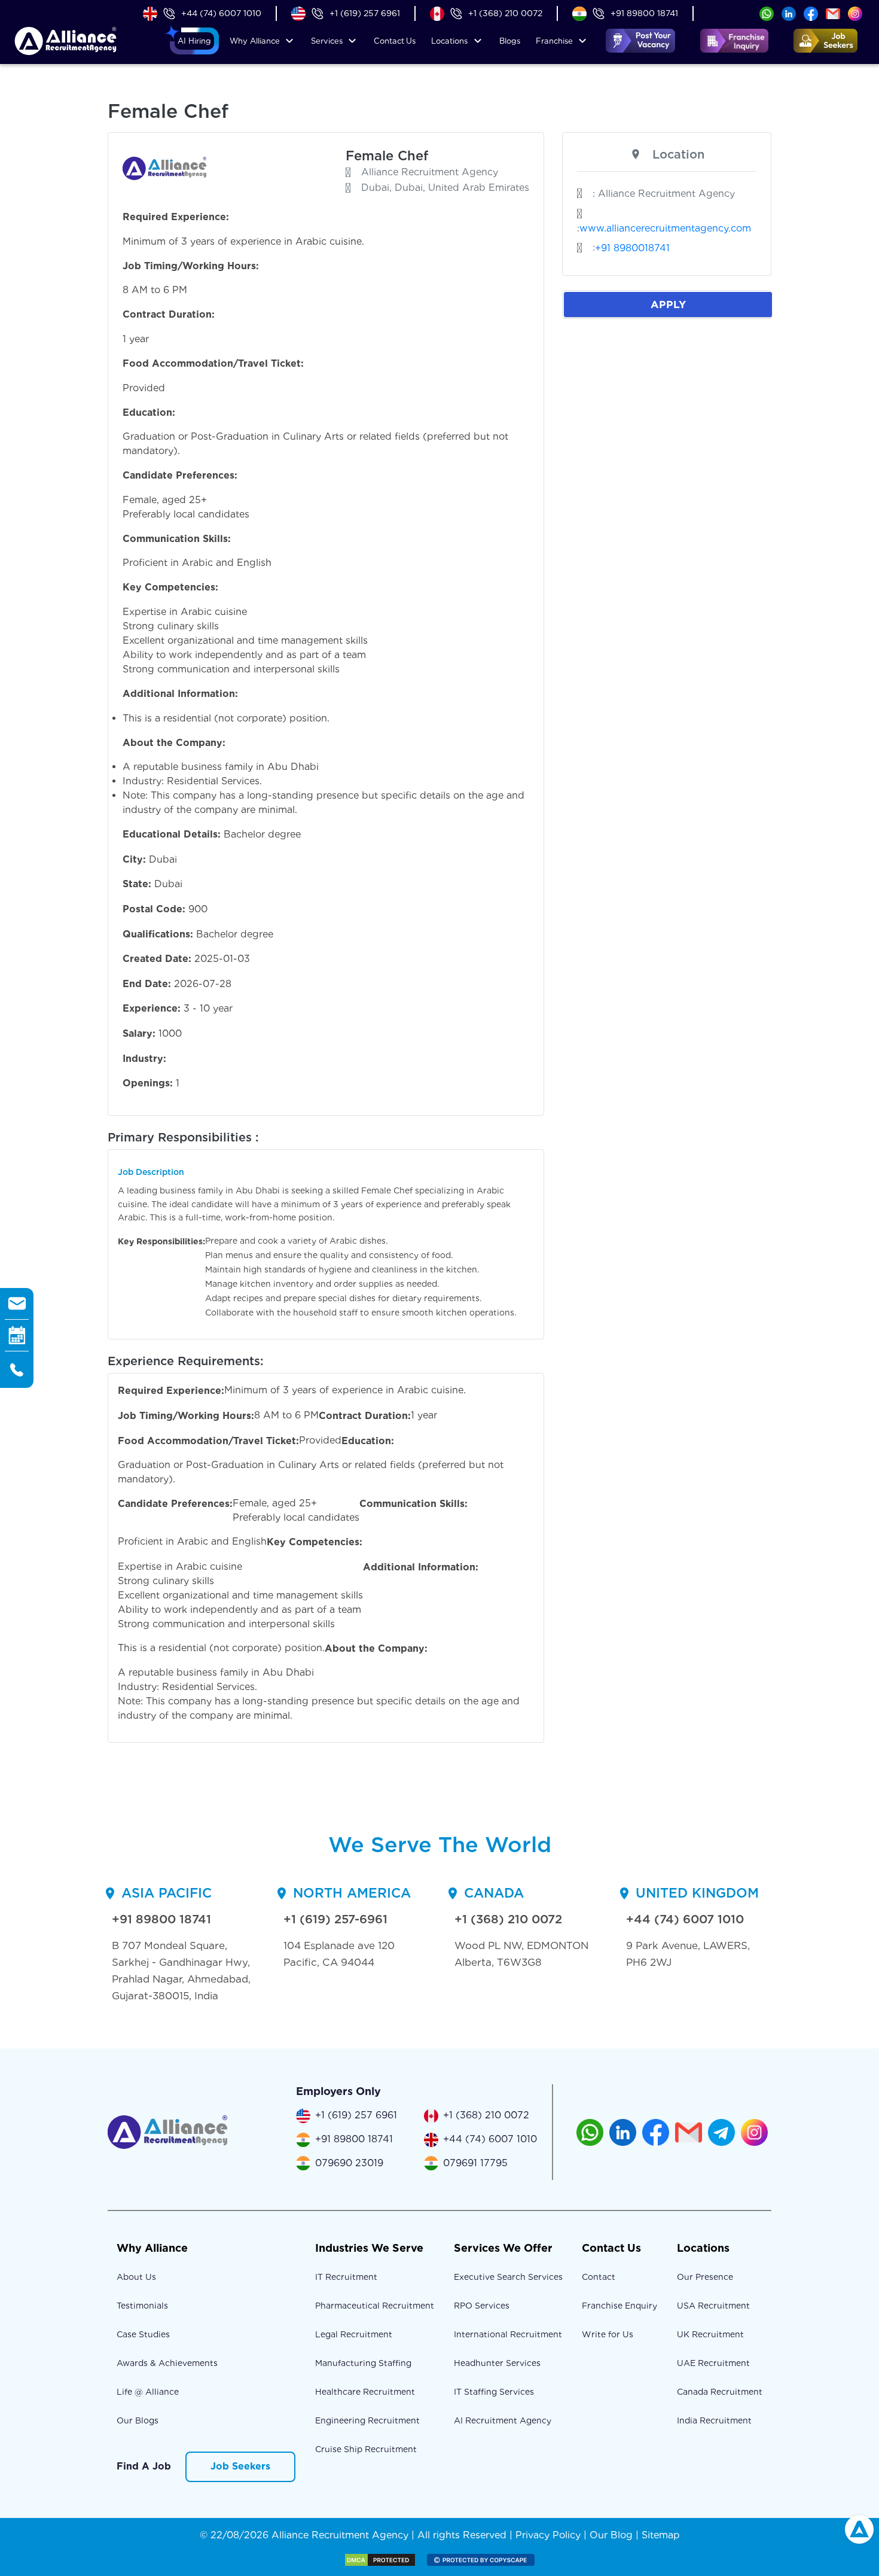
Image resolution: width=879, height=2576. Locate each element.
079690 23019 (349, 2163)
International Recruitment (508, 2334)
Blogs (510, 41)
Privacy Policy (548, 2535)
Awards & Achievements (167, 2363)
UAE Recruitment (713, 2363)
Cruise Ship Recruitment (366, 2449)
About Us (136, 2277)
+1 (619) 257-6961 (335, 1919)
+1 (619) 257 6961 (365, 13)
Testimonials (142, 2306)
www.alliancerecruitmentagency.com (665, 228)
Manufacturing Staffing (363, 2363)
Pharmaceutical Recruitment (375, 2306)
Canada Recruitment (720, 2392)
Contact (395, 41)
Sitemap (661, 2535)
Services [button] (327, 41)
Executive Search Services (508, 2277)
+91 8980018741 (632, 248)
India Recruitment (714, 2420)
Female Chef (387, 156)
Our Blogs (138, 2420)
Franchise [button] (554, 41)
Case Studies (143, 2334)
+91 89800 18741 (644, 13)
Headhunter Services (497, 2363)
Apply (668, 304)
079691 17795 (475, 2163)
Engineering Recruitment (367, 2420)
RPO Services (482, 2306)
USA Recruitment (713, 2306)
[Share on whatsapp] (767, 13)
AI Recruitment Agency (503, 2420)
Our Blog (611, 2535)
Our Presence (705, 2277)
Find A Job (144, 2466)
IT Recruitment (346, 2277)
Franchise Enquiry (619, 2306)
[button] (194, 41)
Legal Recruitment (354, 2334)
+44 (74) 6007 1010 (221, 13)
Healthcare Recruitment (365, 2392)
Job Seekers (240, 2466)
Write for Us (608, 2334)
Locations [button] (449, 41)
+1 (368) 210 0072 (505, 13)
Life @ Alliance (148, 2392)
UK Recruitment (710, 2334)
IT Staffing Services (494, 2392)
